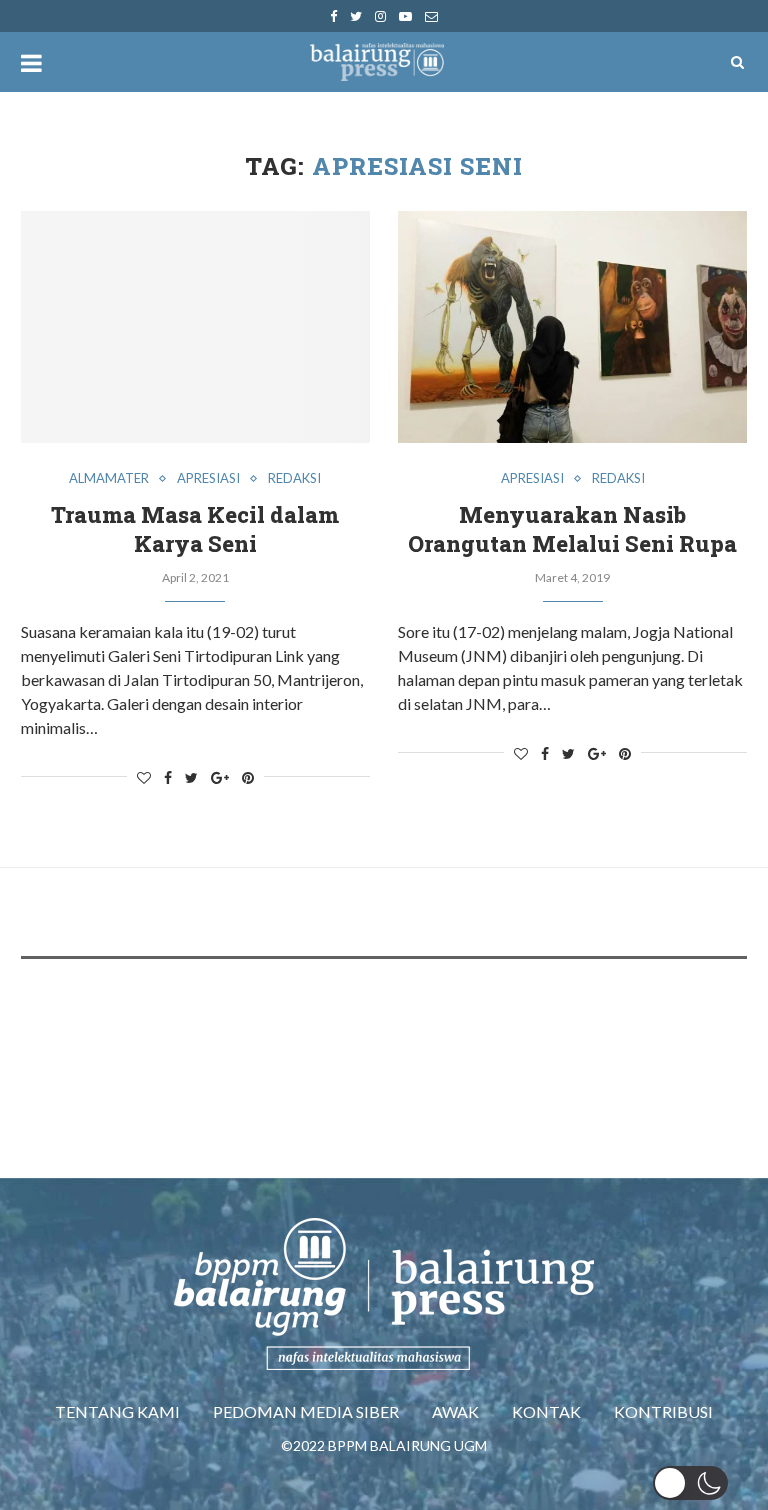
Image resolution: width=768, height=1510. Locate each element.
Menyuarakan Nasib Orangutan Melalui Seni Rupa (572, 529)
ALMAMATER (109, 478)
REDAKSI (294, 478)
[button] (690, 1483)
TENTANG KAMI (117, 1411)
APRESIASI (208, 478)
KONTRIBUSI (663, 1411)
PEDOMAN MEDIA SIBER (306, 1411)
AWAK (455, 1411)
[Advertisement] (385, 1034)
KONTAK (546, 1411)
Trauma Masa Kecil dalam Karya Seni (195, 529)
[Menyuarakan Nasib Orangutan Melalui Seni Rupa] (572, 327)
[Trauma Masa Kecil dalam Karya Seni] (195, 327)
